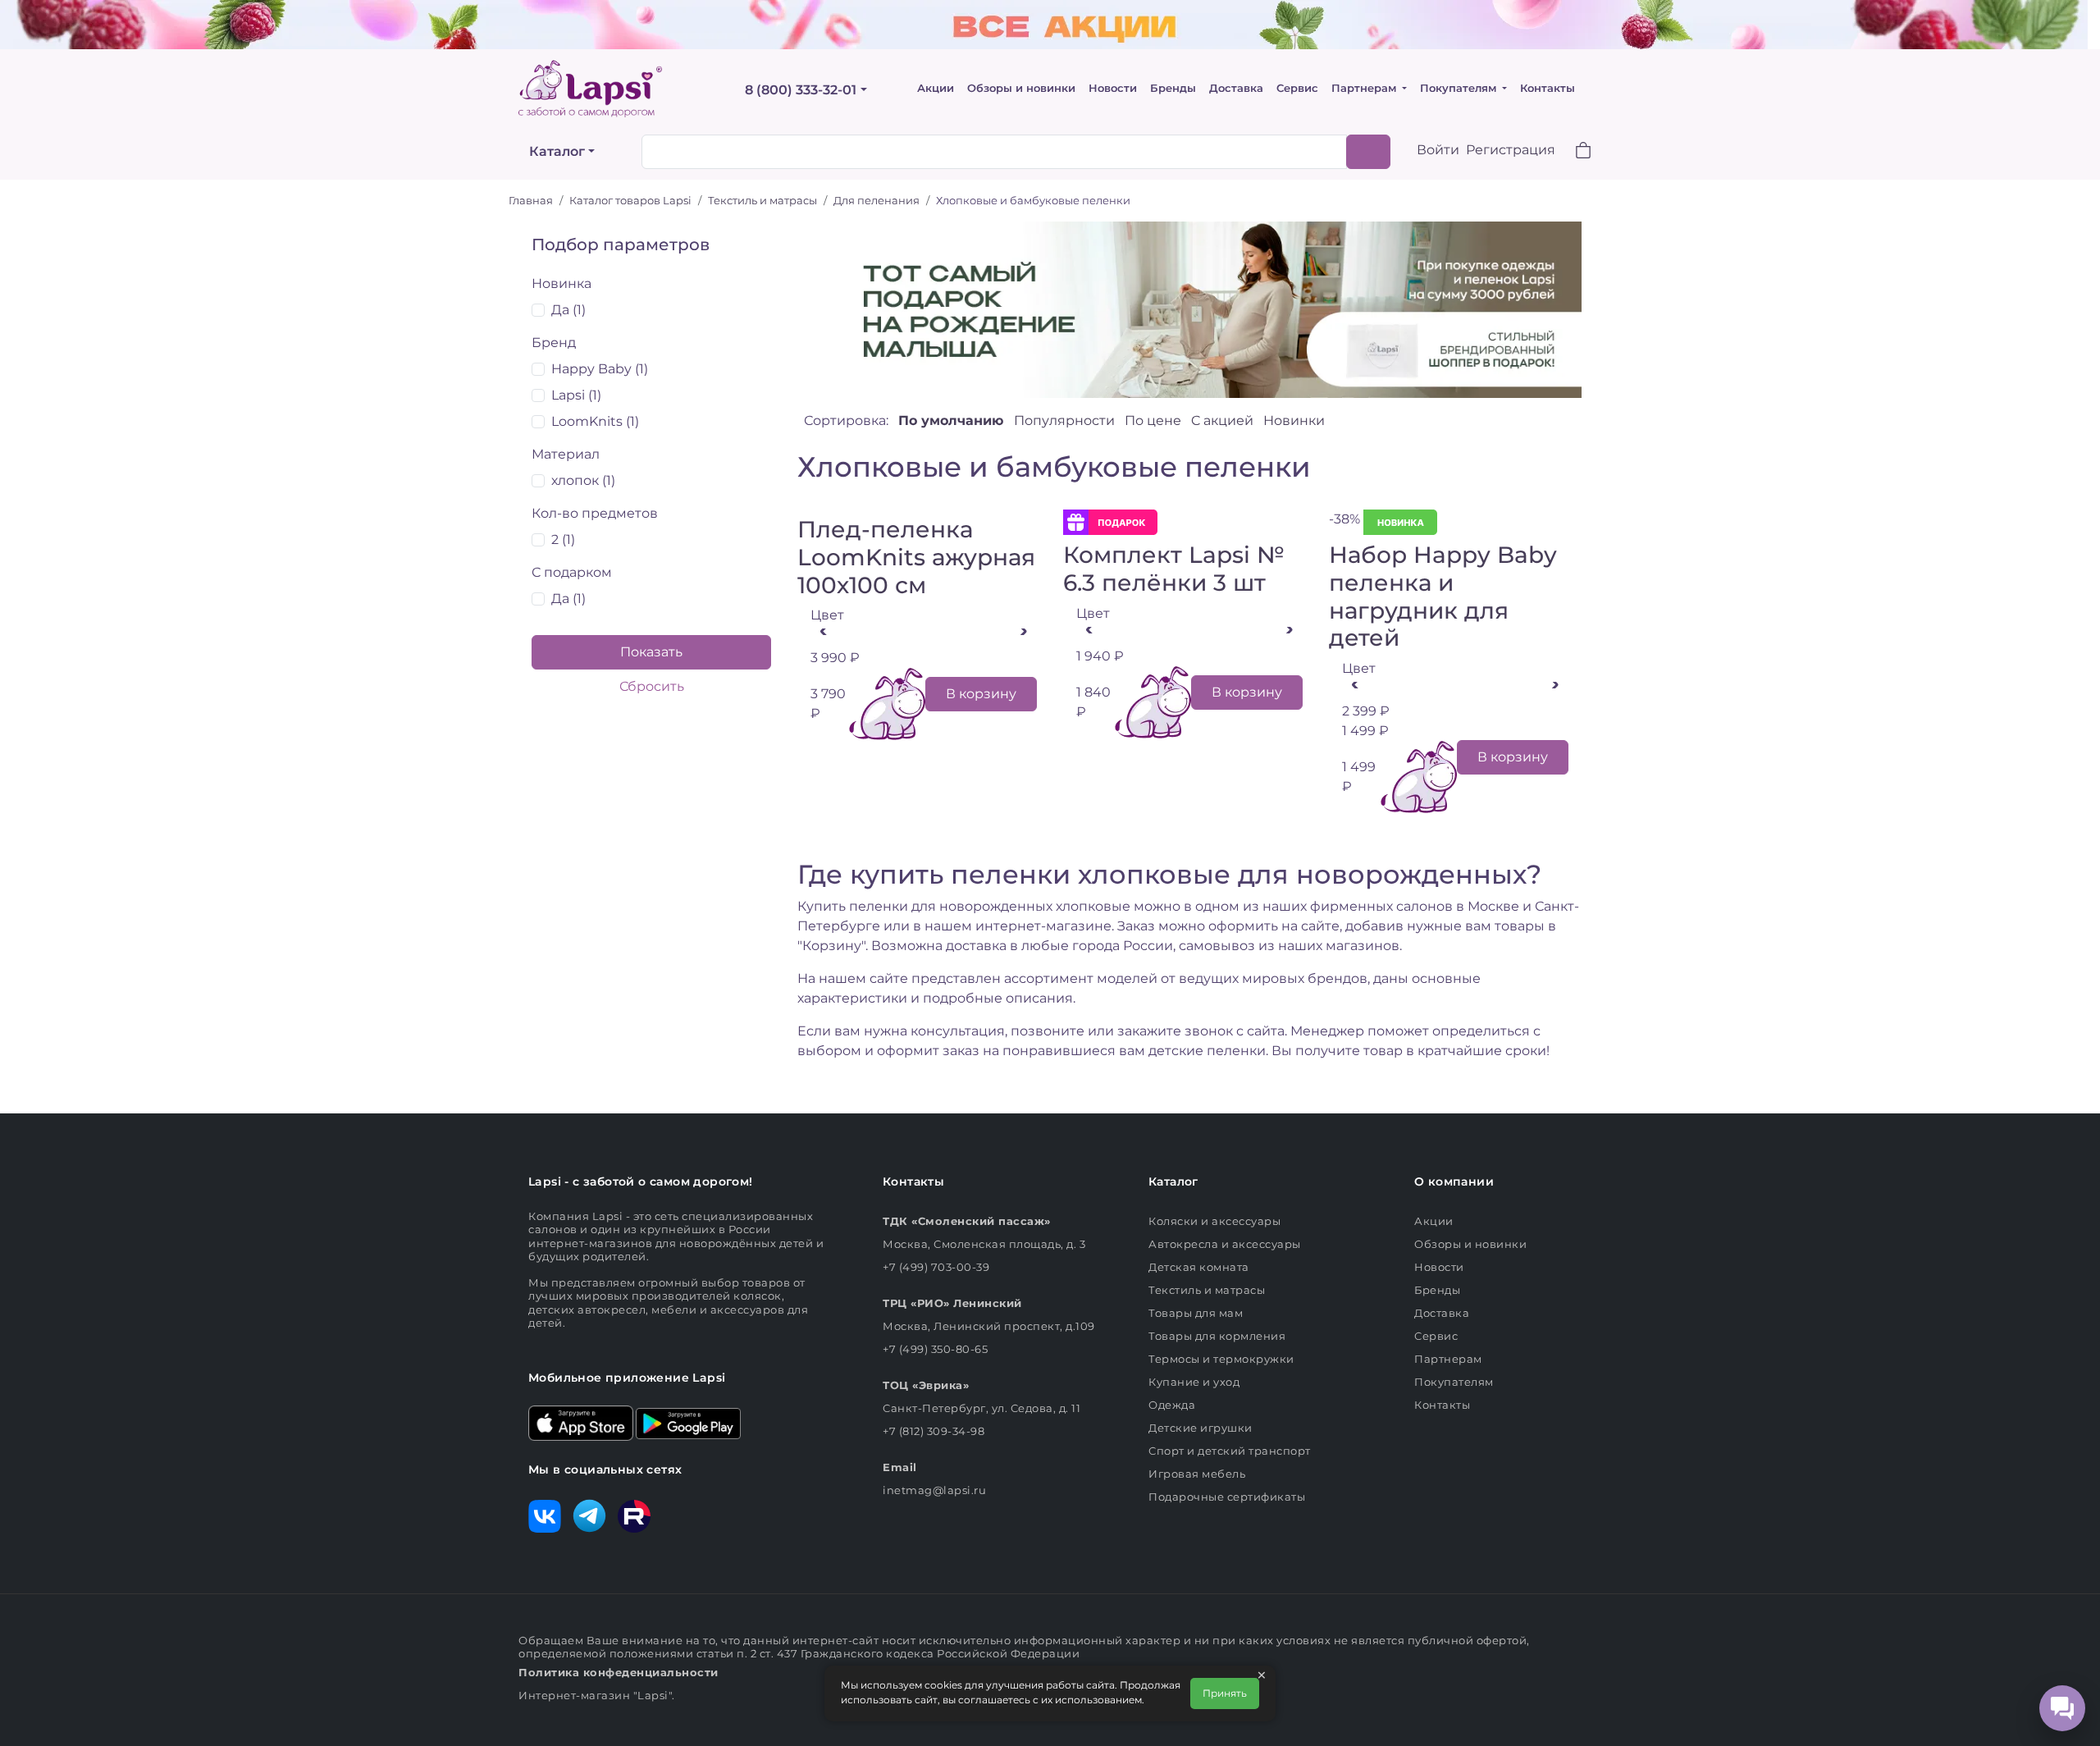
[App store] (581, 1422)
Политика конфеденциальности (619, 1672)
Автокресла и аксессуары (1225, 1244)
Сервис (1297, 88)
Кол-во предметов (595, 513)
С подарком (572, 572)
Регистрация (1511, 150)
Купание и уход (1194, 1382)
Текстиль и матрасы (1207, 1290)
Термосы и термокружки (1221, 1359)
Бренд (554, 343)
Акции (936, 88)
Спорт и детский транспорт (1230, 1451)
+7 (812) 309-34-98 (934, 1431)
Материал (566, 454)
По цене (1155, 421)
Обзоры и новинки (1021, 88)
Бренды (1173, 88)
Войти (1438, 150)
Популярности (1066, 421)
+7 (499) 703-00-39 (936, 1267)
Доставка (1236, 88)
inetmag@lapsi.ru (934, 1490)
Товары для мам (1196, 1313)
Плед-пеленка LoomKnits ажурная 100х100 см (916, 557)
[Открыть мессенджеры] (2062, 1708)
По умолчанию (953, 421)
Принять (1225, 1693)
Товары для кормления (1217, 1336)
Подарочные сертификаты (1227, 1497)
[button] (1573, 152)
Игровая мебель (1197, 1474)
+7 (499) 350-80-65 (935, 1349)
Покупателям (1460, 88)
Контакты (1548, 88)
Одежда (1172, 1405)
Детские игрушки (1201, 1428)
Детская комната (1199, 1267)
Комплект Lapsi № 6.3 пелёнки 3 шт (1174, 569)
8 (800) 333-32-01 (801, 90)
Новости (1113, 88)
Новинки (1294, 421)
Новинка (562, 283)
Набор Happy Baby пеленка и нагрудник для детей (1443, 596)
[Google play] (688, 1422)
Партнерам (1365, 88)
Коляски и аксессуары (1214, 1221)
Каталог (557, 151)
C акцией (1224, 421)
